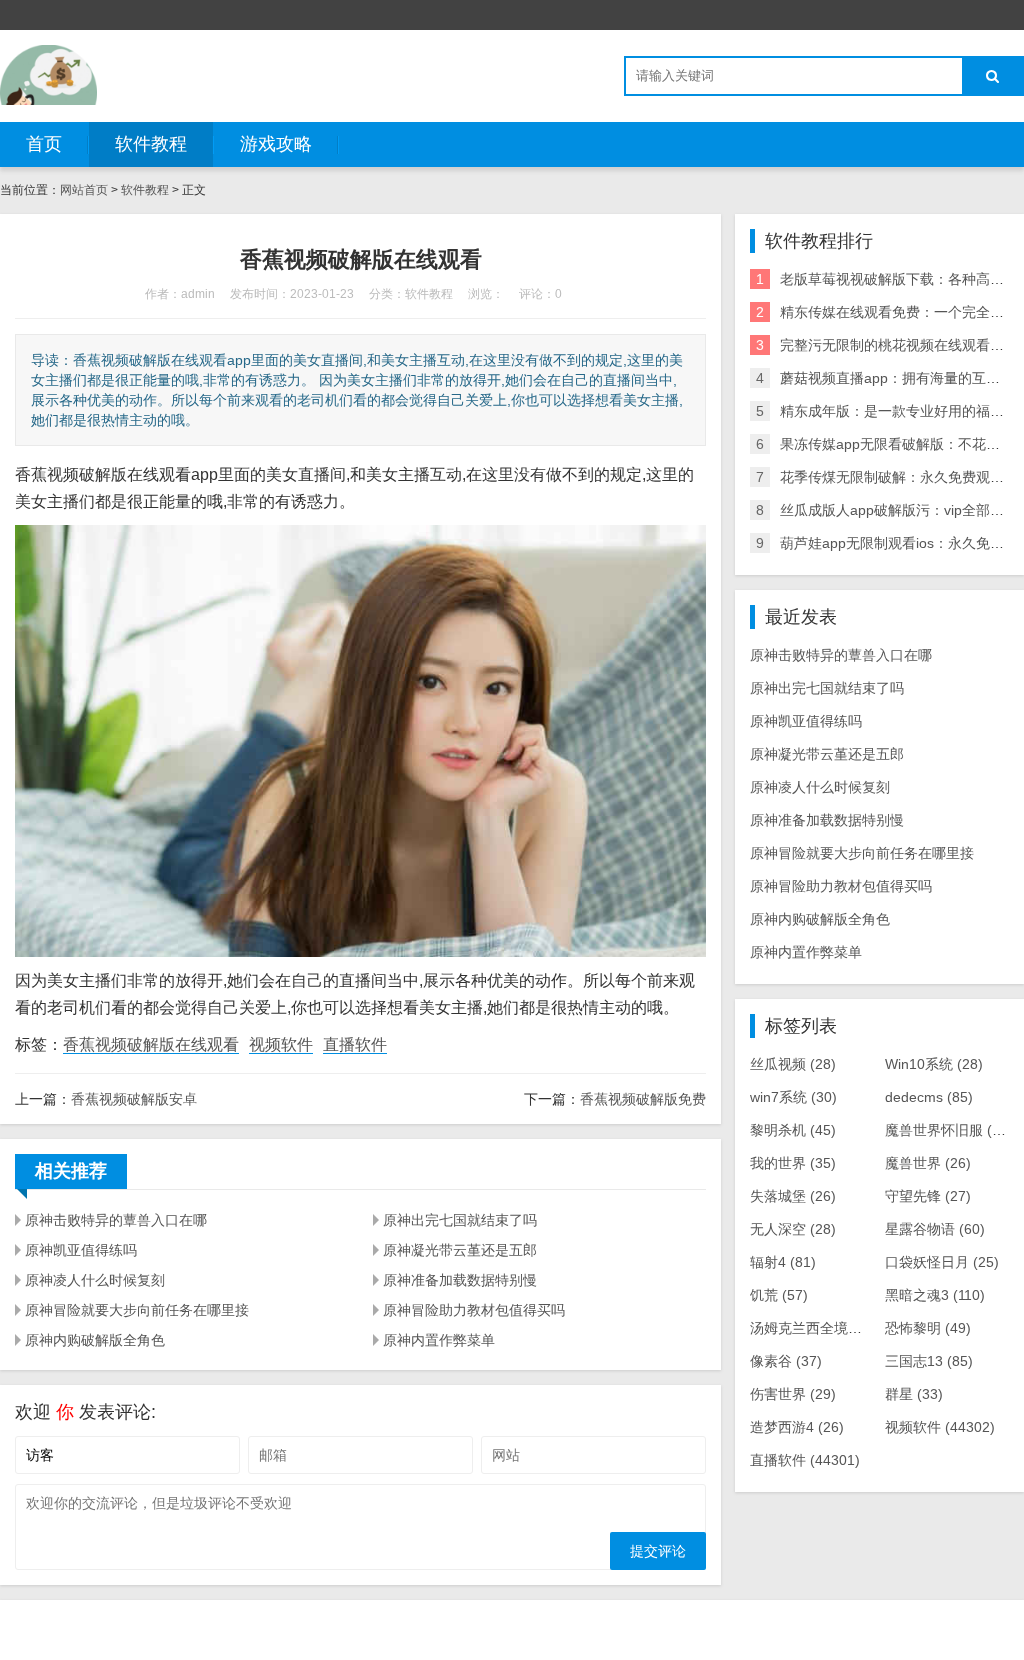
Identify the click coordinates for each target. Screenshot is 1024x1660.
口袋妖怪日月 (942, 1262)
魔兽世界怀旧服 (953, 1130)
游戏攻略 (276, 144)
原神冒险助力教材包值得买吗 (474, 1310)
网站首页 (84, 190)
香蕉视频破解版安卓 (134, 1099)
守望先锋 (928, 1196)
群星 (914, 1394)
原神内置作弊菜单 (439, 1340)
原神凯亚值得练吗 (81, 1250)
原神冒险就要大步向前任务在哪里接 (137, 1310)
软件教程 (151, 144)
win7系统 (793, 1097)
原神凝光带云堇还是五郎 (460, 1250)
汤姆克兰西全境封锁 (828, 1328)
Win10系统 (934, 1064)
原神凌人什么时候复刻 (95, 1280)
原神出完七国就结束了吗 (460, 1220)
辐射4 (783, 1262)
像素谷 (786, 1361)
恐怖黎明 (928, 1328)
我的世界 (793, 1163)
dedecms (929, 1097)
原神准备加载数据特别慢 (460, 1280)
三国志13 (929, 1361)
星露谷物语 (935, 1229)
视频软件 (281, 1044)
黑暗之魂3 (935, 1295)
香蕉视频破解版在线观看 (151, 1044)
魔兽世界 (928, 1163)
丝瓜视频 (793, 1064)
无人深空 (793, 1229)
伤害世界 (793, 1394)
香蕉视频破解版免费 (643, 1099)
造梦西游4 (797, 1427)
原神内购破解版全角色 (95, 1340)
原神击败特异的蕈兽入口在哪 (116, 1220)
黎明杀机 (793, 1130)
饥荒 (779, 1295)
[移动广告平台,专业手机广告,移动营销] (48, 75)
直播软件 (355, 1044)
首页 (44, 144)
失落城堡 (793, 1196)
